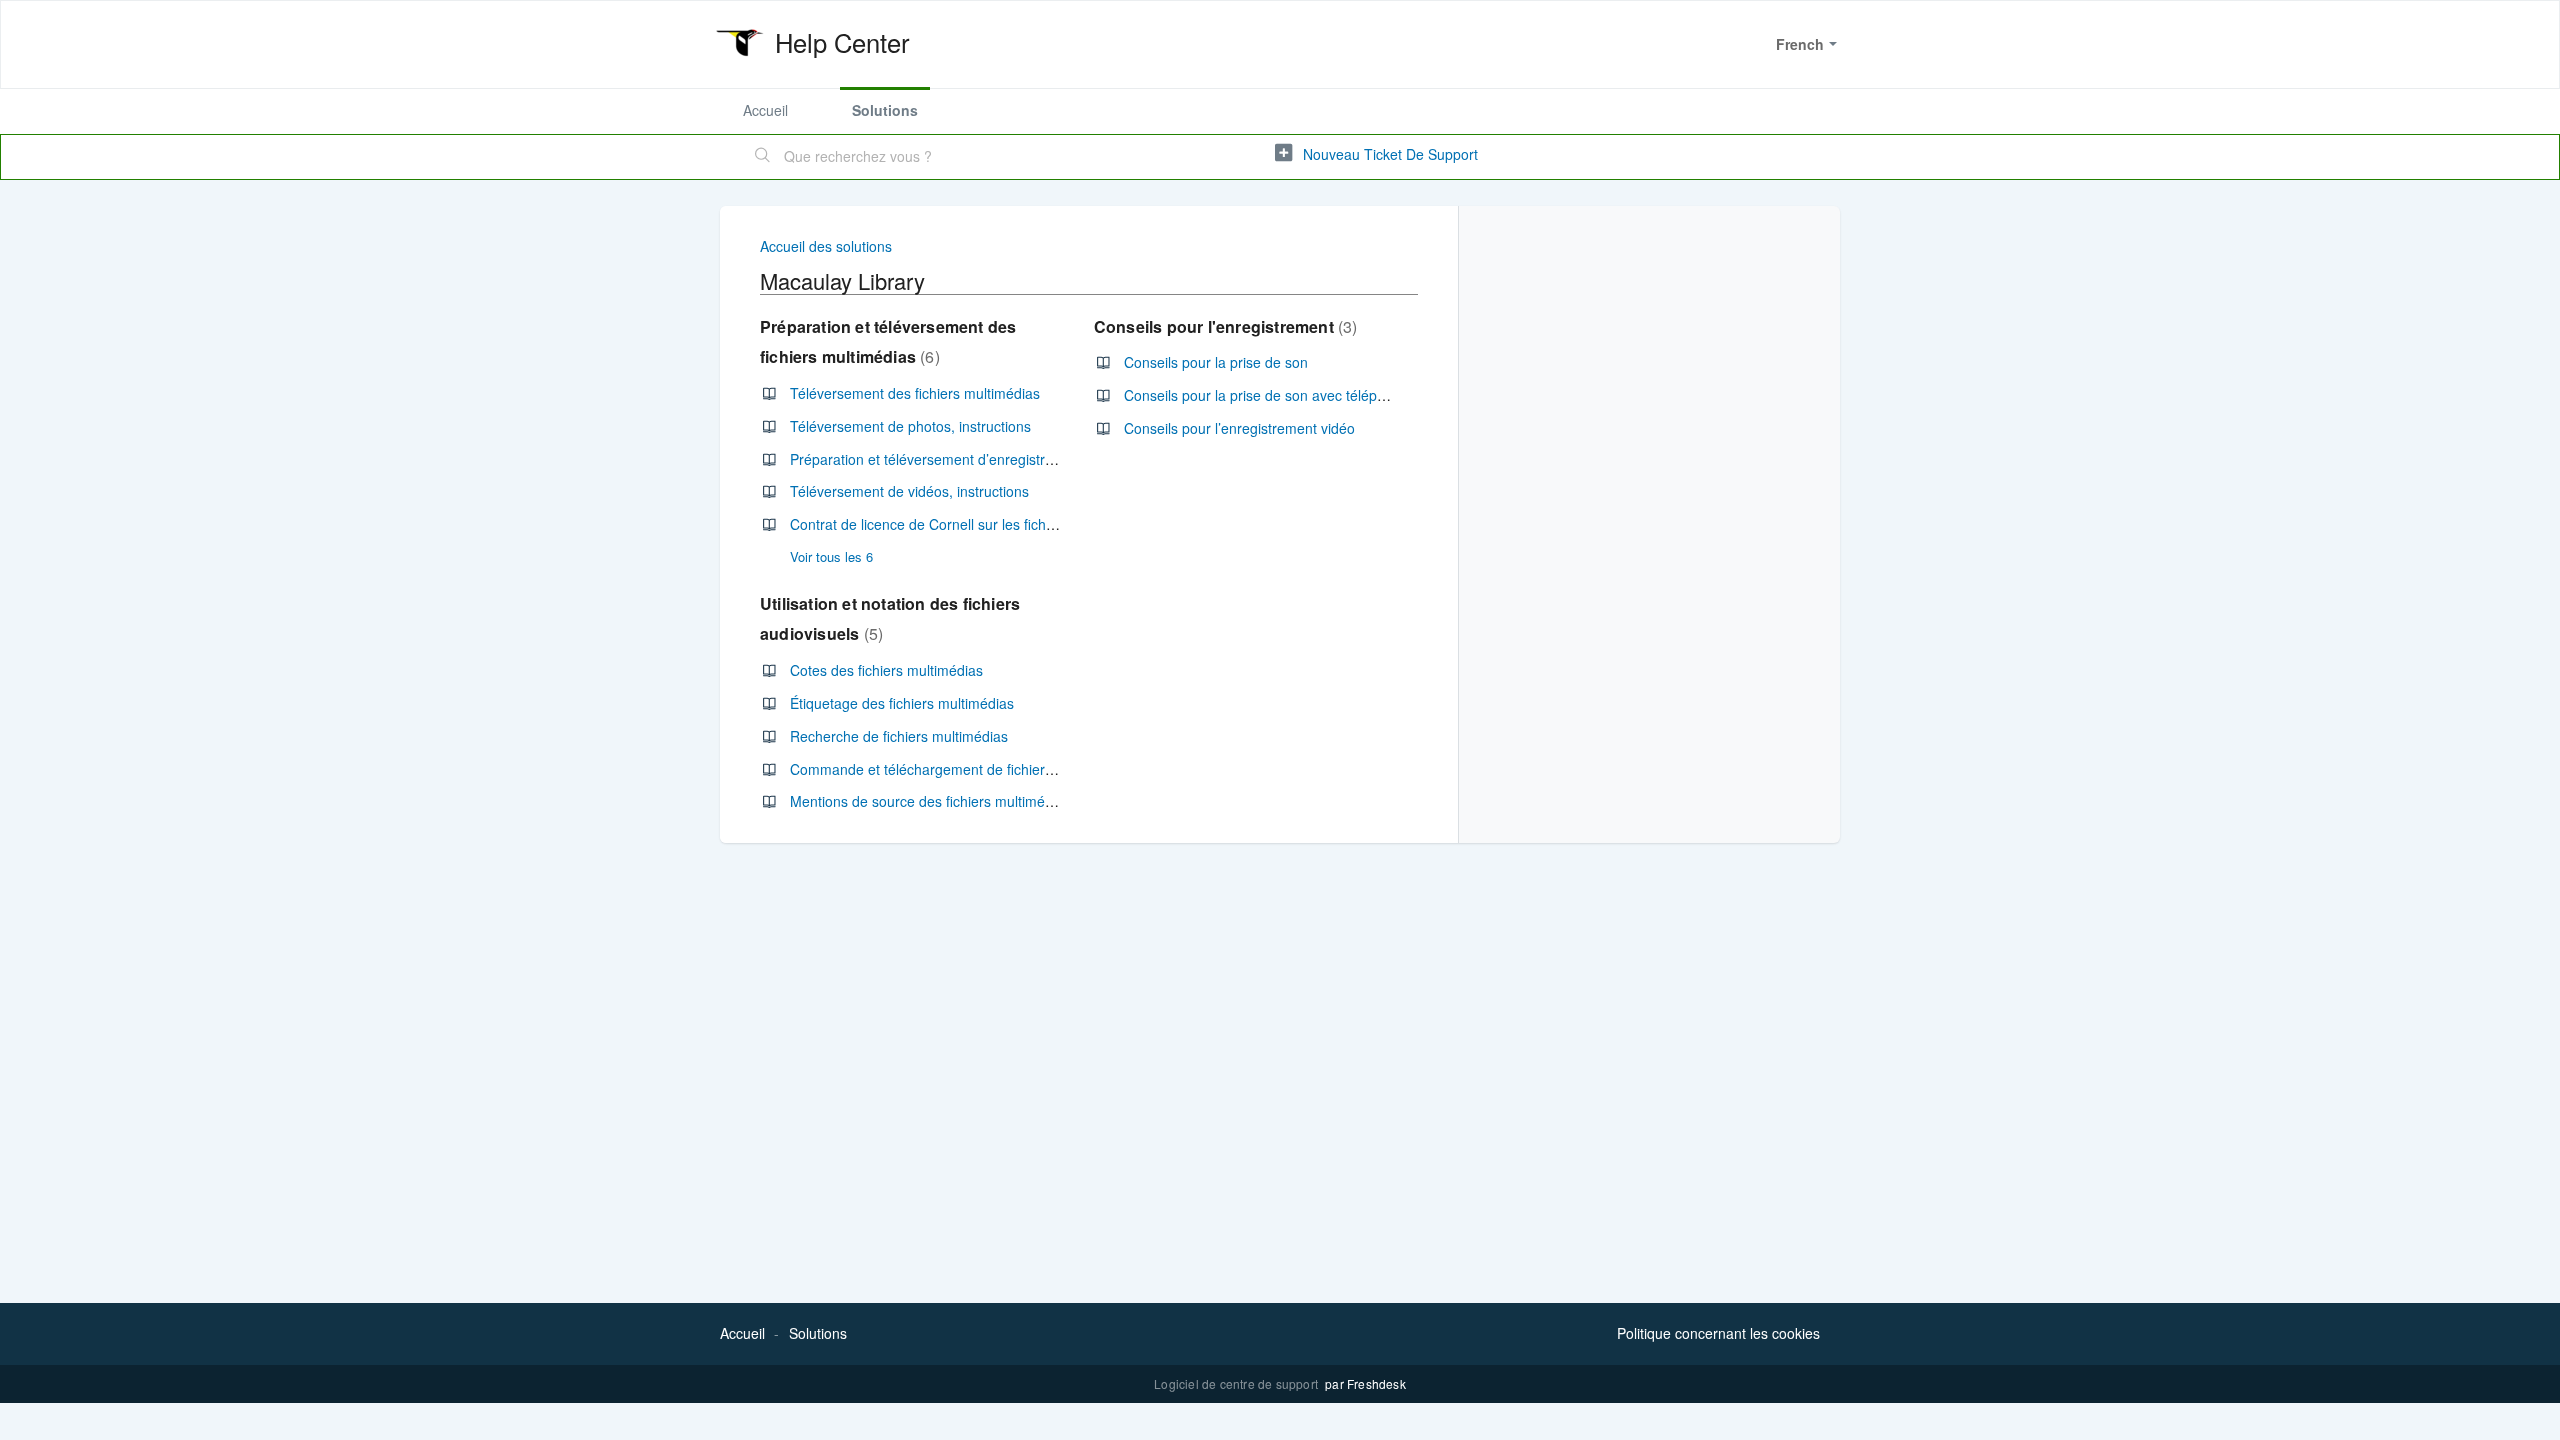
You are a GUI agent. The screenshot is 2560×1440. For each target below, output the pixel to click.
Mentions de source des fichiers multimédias (930, 801)
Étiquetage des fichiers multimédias (902, 703)
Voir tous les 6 (831, 556)
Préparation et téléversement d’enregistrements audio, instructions (1000, 459)
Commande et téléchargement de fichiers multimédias (961, 769)
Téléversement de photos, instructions (910, 426)
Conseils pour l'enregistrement (1223, 326)
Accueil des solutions (826, 246)
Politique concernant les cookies (1718, 1333)
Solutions (885, 110)
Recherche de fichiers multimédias (899, 736)
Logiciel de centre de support (1237, 1383)
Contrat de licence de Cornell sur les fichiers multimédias (969, 524)
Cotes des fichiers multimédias (886, 670)
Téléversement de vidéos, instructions (909, 491)
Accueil (765, 110)
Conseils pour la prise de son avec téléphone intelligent (1298, 395)
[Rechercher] (763, 157)
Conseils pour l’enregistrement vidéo (1239, 428)
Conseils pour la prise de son (1216, 362)
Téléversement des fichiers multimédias (915, 393)
